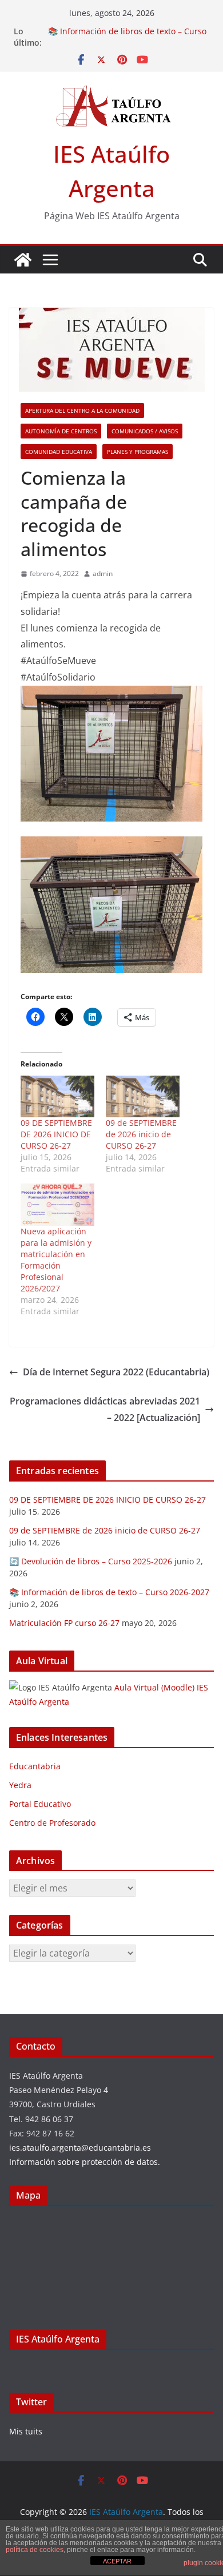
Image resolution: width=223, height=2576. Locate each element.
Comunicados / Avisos (145, 431)
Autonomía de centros (61, 431)
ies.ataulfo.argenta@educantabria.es (80, 2148)
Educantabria (35, 1766)
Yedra (20, 1785)
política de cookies (35, 2550)
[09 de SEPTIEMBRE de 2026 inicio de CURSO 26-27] (143, 1097)
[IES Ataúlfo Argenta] (23, 260)
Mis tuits (26, 2431)
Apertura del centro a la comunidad (82, 410)
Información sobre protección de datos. (85, 2162)
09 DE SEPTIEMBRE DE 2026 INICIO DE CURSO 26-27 (56, 1134)
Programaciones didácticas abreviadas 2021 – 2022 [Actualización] (105, 1409)
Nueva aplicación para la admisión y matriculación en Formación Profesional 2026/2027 (56, 1260)
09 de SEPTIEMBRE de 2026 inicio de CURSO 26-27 (141, 1134)
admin (103, 573)
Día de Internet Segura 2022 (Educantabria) (116, 1372)
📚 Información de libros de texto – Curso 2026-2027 (109, 1592)
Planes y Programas (138, 452)
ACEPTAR (117, 2561)
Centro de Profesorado (52, 1823)
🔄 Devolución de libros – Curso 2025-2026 (91, 1561)
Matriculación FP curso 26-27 (64, 1623)
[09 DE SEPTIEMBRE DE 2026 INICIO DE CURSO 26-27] (57, 1097)
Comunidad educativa (59, 452)
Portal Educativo (40, 1804)
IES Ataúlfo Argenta (58, 2339)
